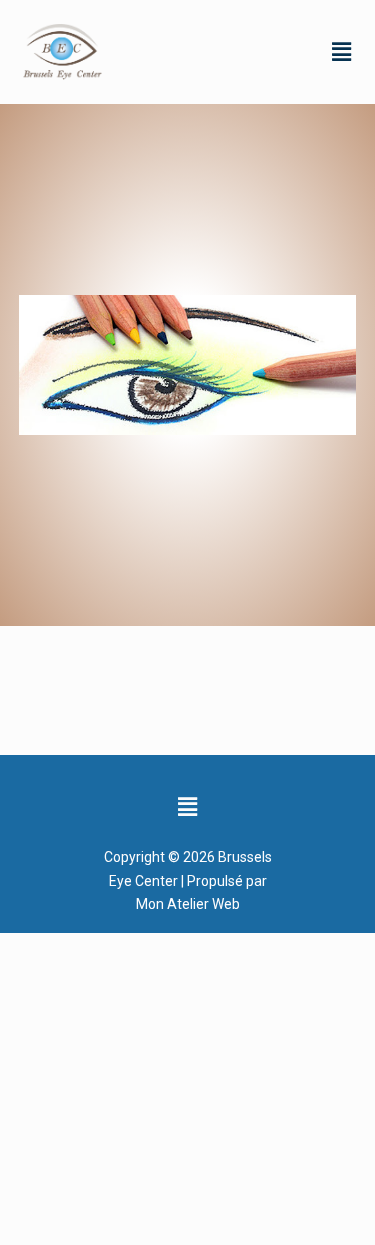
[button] (342, 51)
